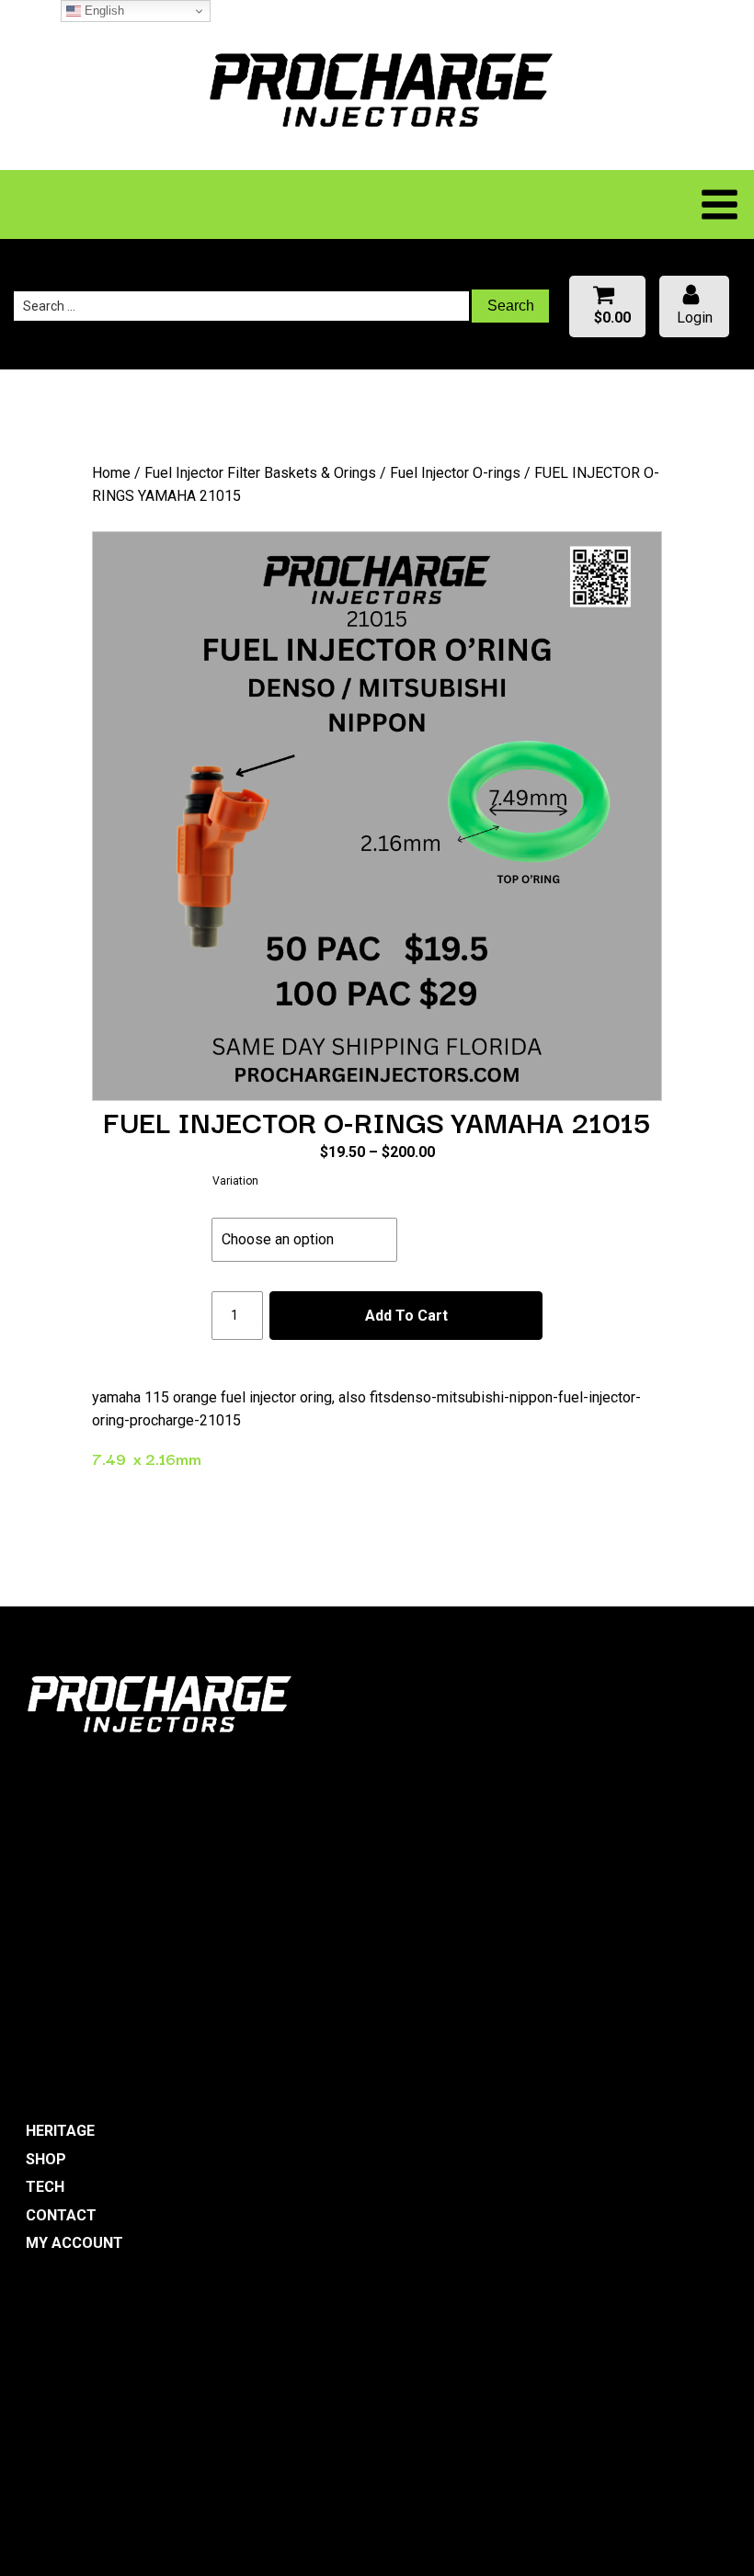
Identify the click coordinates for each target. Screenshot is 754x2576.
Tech (45, 2187)
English (103, 11)
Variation (235, 1181)
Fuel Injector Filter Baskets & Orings (260, 473)
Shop (46, 2159)
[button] (607, 306)
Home (111, 473)
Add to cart (406, 1316)
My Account (74, 2243)
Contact (61, 2215)
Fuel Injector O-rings (455, 473)
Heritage (60, 2131)
